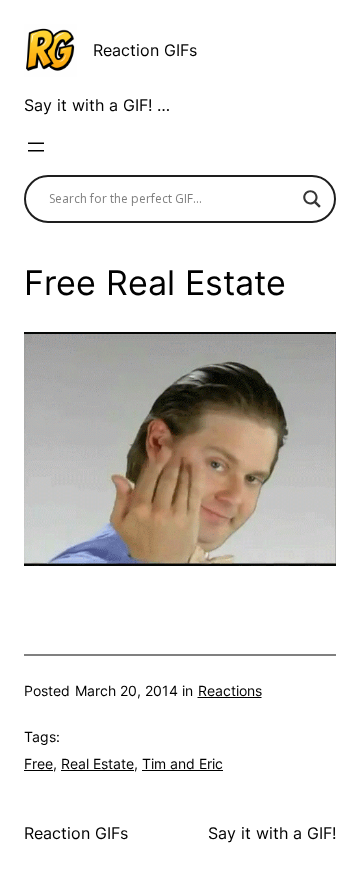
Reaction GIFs (145, 50)
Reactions (230, 690)
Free (38, 763)
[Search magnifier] (312, 199)
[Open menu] (36, 147)
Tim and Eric (182, 763)
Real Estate (97, 763)
